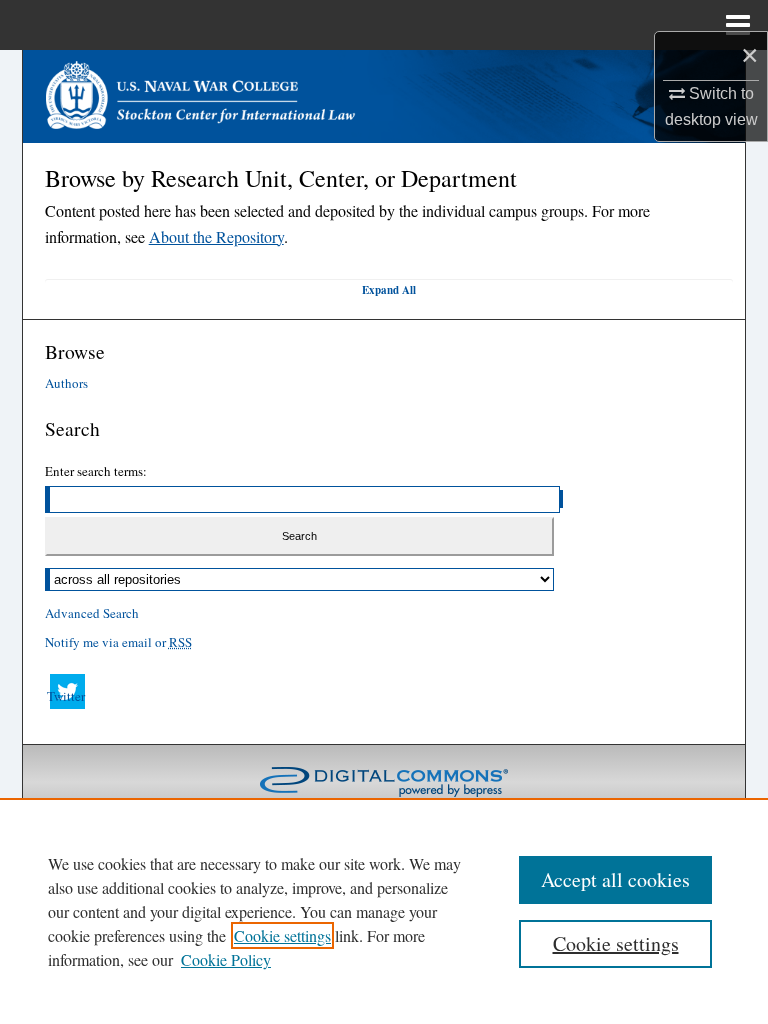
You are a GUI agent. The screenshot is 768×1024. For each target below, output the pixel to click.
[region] (384, 911)
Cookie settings (282, 935)
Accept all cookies (615, 879)
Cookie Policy (226, 959)
